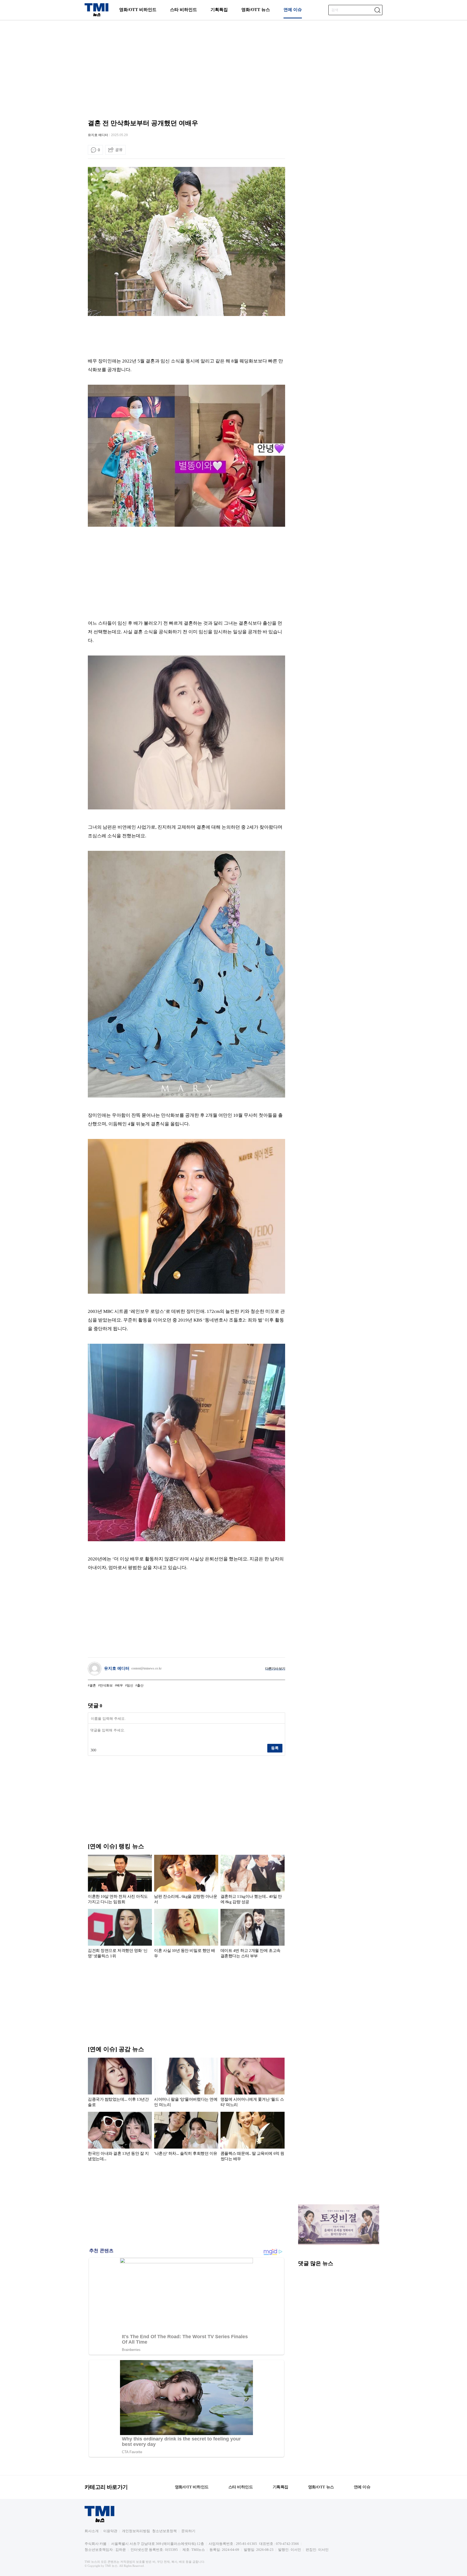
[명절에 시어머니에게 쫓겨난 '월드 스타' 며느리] (253, 2083)
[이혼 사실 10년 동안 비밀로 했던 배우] (186, 1935)
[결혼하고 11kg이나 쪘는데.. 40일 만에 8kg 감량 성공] (253, 1880)
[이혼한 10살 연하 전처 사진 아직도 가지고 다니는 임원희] (120, 1880)
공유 (119, 150)
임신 (130, 1685)
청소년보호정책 (164, 2531)
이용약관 (110, 2531)
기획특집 (219, 10)
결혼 (93, 1685)
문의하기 (188, 2531)
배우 (120, 1685)
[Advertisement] (234, 64)
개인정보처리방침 (136, 2531)
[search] (377, 10)
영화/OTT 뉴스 (256, 10)
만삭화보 (106, 1685)
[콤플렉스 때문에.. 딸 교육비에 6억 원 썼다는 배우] (253, 2137)
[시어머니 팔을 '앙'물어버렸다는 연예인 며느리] (186, 2083)
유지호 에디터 (98, 135)
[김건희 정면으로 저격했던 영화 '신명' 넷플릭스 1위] (120, 1935)
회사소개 (92, 2531)
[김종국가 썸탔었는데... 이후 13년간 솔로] (120, 2083)
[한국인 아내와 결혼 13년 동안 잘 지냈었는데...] (120, 2137)
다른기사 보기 (275, 1669)
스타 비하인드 (184, 10)
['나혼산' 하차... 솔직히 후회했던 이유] (186, 2137)
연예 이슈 (293, 10)
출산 (140, 1685)
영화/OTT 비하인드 (138, 10)
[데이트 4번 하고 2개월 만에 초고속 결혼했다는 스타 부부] (253, 1935)
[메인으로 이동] (96, 15)
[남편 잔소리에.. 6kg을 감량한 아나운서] (186, 1880)
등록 (275, 1748)
